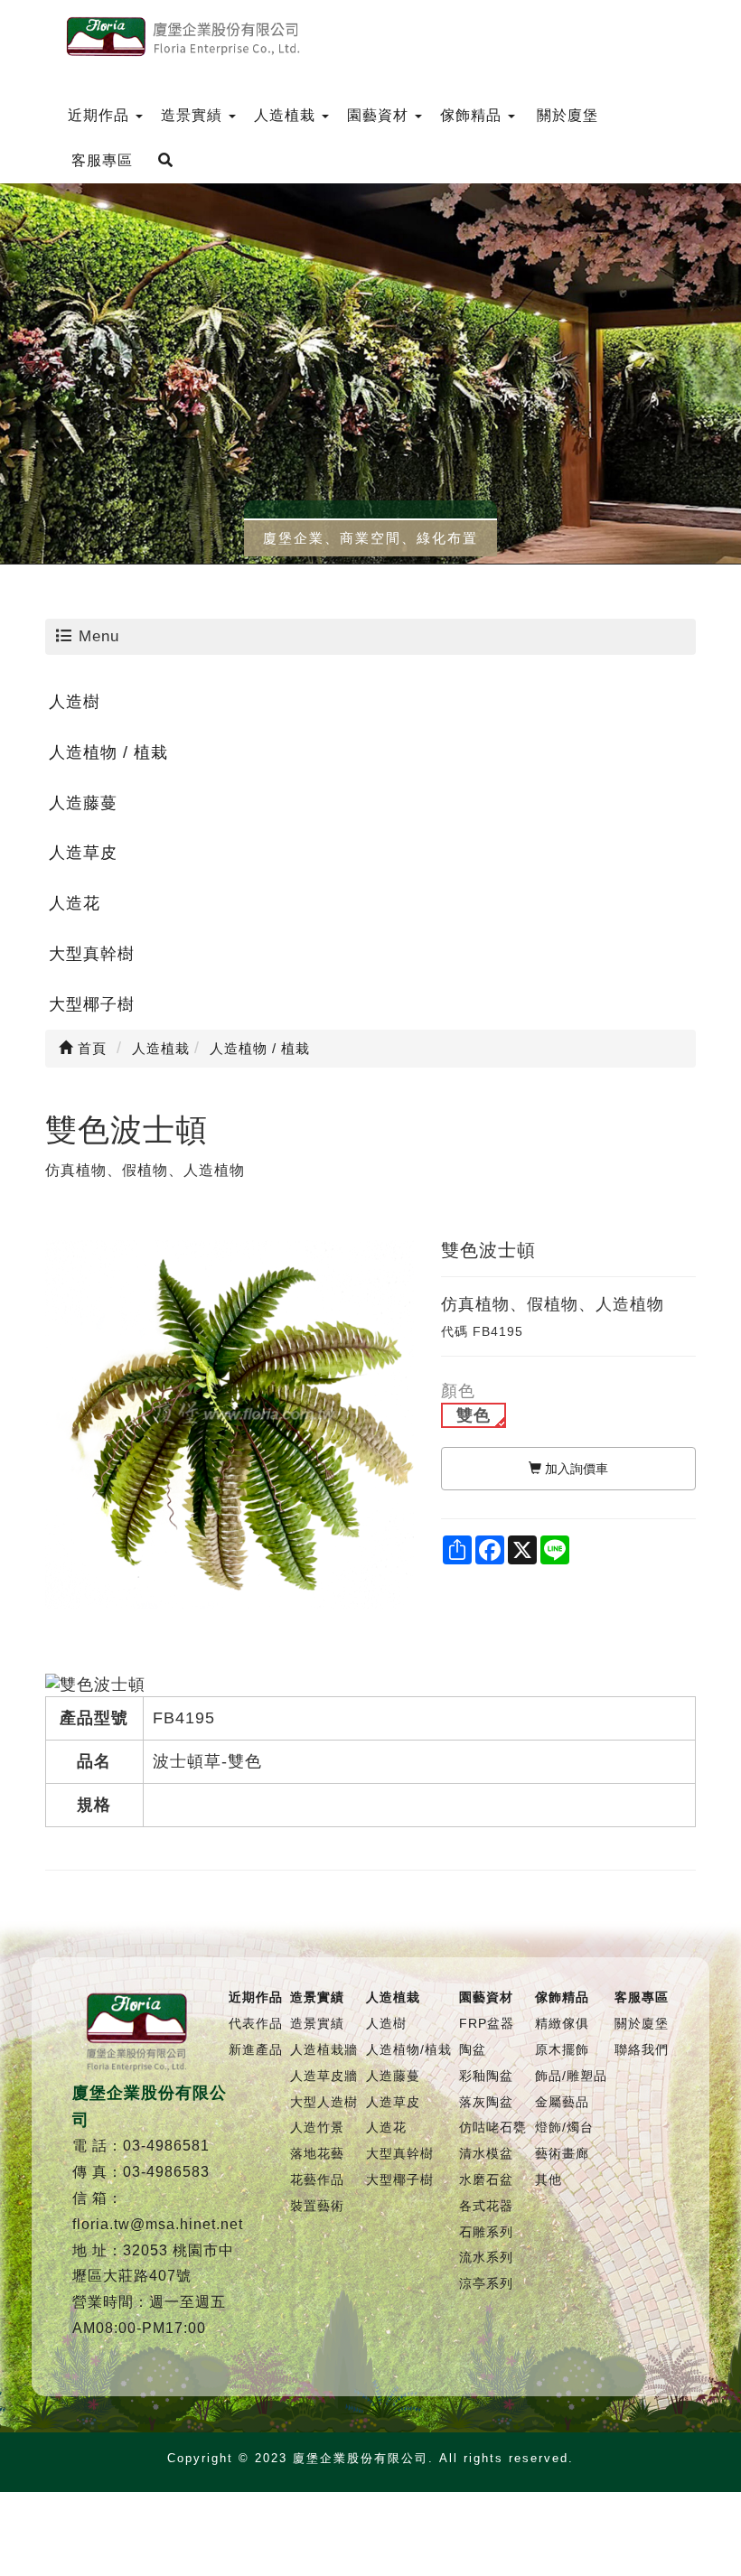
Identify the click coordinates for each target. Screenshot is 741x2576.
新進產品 (256, 2049)
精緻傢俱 (562, 2023)
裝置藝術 (317, 2206)
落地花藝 (317, 2153)
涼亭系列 (486, 2283)
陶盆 (473, 2049)
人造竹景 (317, 2127)
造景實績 (317, 2023)
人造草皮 (83, 853)
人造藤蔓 (83, 803)
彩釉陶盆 (486, 2076)
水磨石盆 (486, 2179)
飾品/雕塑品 (571, 2076)
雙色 (474, 1415)
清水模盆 (486, 2153)
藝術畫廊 (562, 2153)
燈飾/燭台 (564, 2127)
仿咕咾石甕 (493, 2127)
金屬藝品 (562, 2102)
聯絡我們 (642, 2049)
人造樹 (75, 702)
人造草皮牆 (324, 2076)
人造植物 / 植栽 (108, 752)
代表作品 (256, 2023)
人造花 (75, 903)
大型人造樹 (324, 2102)
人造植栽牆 (324, 2049)
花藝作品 (317, 2179)
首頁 (90, 1048)
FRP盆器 (487, 2023)
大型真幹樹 (92, 954)
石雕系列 (486, 2232)
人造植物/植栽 (409, 2049)
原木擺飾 (562, 2049)
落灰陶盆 (486, 2102)
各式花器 (486, 2206)
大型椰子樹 (92, 1004)
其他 (549, 2179)
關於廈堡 (642, 2023)
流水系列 (486, 2257)
